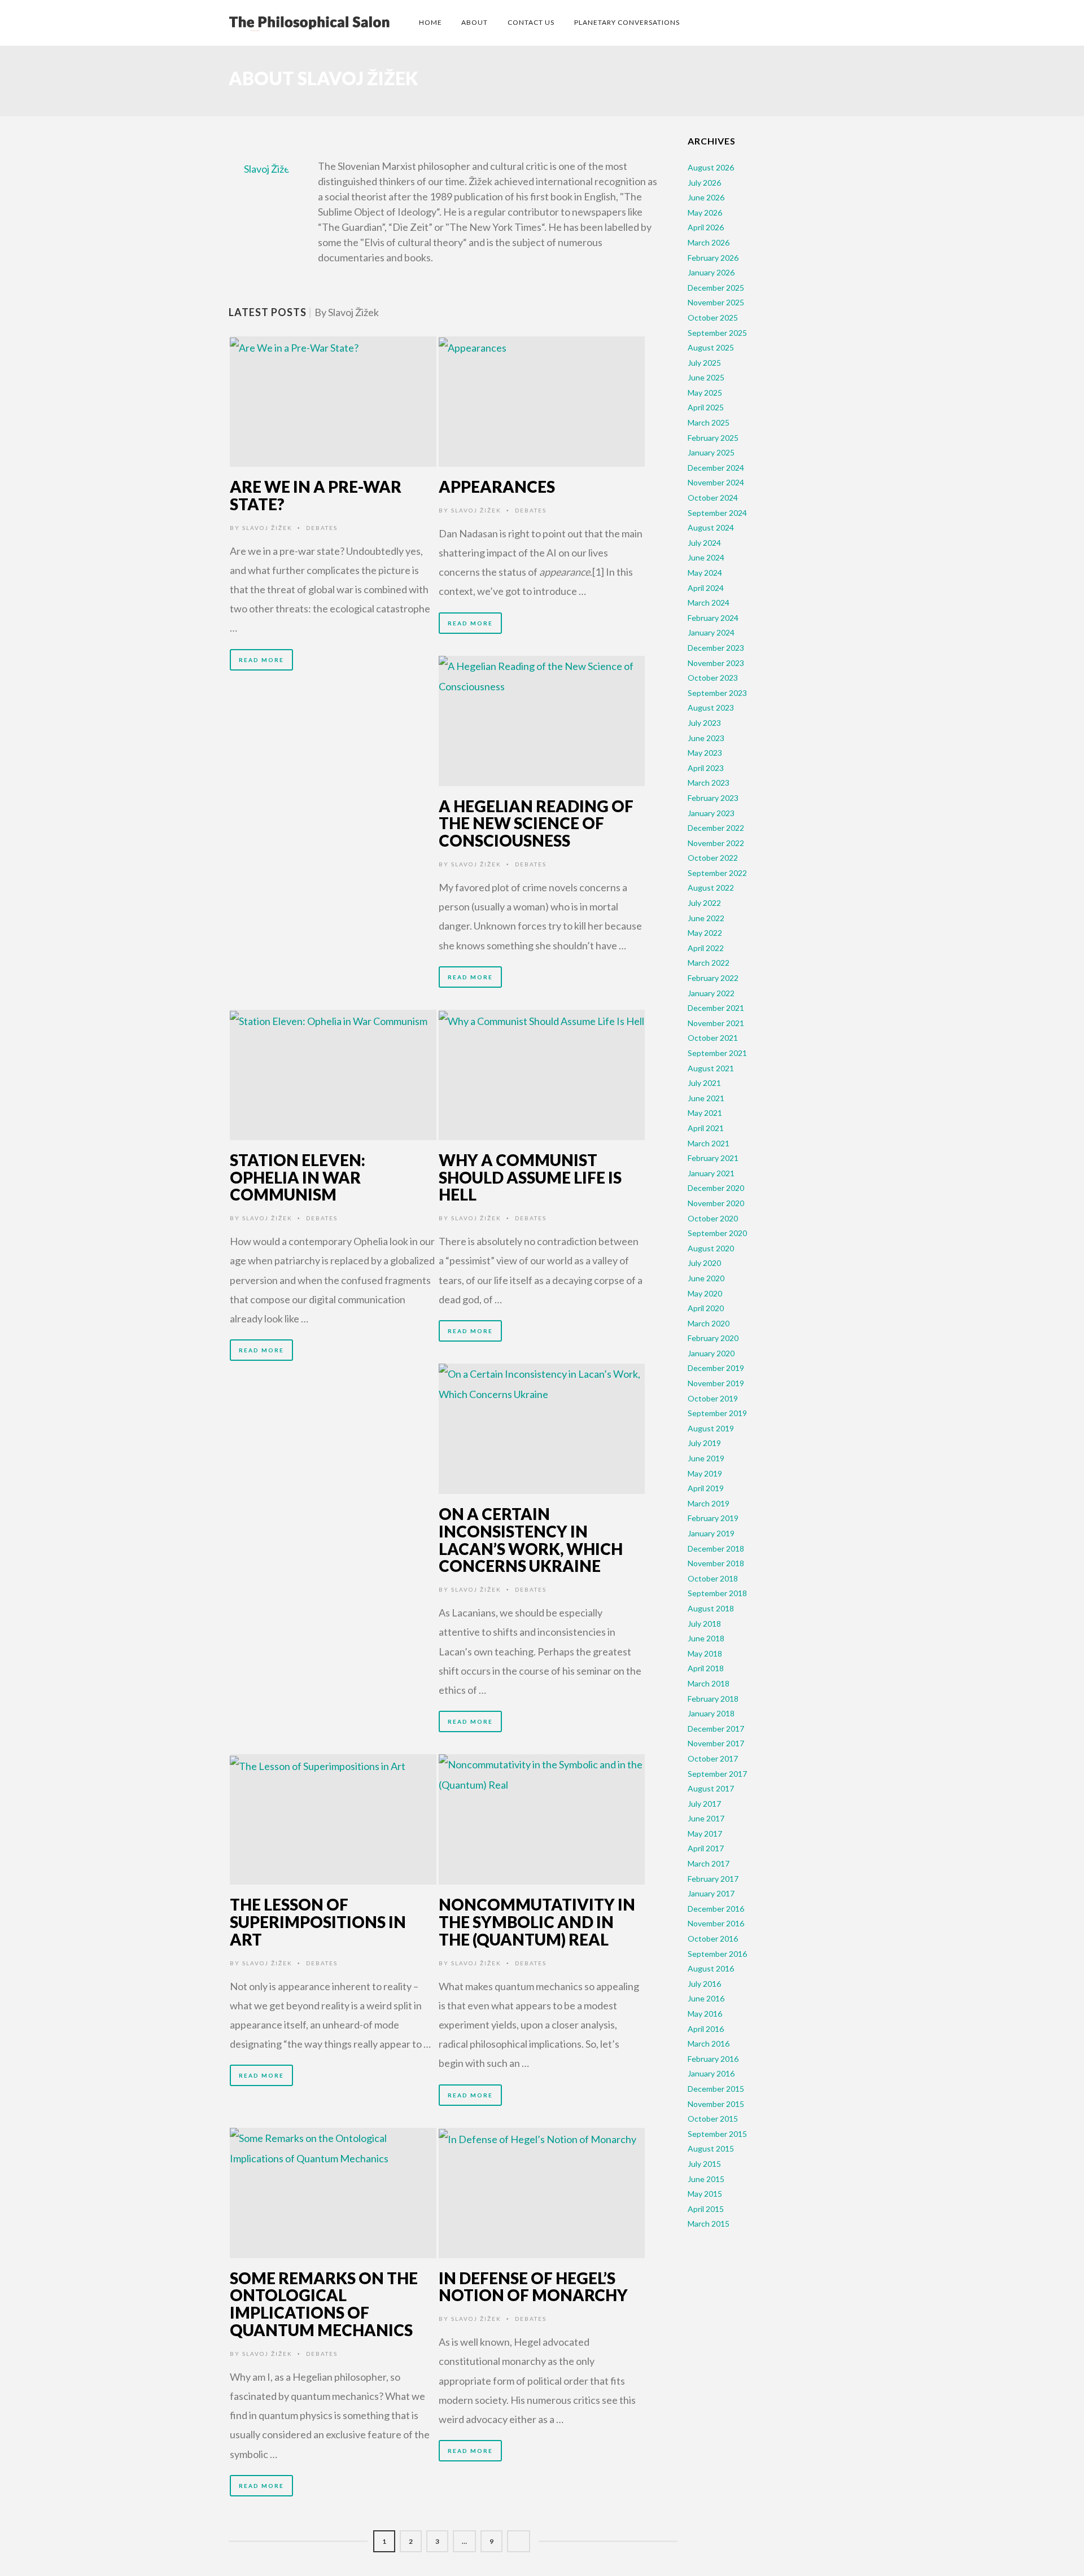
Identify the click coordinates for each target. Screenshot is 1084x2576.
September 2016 (717, 1954)
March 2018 (709, 1683)
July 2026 (704, 183)
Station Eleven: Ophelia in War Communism (298, 1177)
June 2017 (706, 1818)
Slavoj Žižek (267, 528)
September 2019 (717, 1413)
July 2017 (704, 1804)
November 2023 (716, 663)
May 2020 (705, 1293)
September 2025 (717, 333)
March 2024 (709, 603)
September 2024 (717, 513)
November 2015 (716, 2104)
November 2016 (716, 1923)
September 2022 (717, 873)
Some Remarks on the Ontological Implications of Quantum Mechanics (324, 2304)
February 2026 (713, 258)
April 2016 (706, 2029)
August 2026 (711, 167)
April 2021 (706, 1128)
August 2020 (711, 1248)
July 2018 (704, 1624)
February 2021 (713, 1158)
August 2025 (711, 347)
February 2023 (713, 798)
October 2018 (713, 1578)
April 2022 (706, 948)
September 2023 (717, 693)
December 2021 (716, 1008)
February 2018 (713, 1699)
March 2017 (709, 1863)
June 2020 (706, 1278)
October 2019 (713, 1398)
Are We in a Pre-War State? (316, 495)
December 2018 (716, 1548)
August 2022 (711, 888)
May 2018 (705, 1653)
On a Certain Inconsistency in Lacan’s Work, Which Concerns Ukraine (531, 1540)
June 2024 (706, 557)
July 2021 (704, 1083)
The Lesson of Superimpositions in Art (318, 1922)
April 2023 (706, 768)
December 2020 (716, 1188)
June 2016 (706, 1998)
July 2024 (704, 543)
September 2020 (717, 1233)
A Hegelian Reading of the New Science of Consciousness (536, 823)
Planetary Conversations (627, 22)
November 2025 (716, 302)
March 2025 (709, 422)
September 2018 (717, 1593)
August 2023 (711, 707)
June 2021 (706, 1098)
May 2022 (705, 933)
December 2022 (716, 828)
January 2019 (711, 1533)
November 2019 (716, 1383)
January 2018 (711, 1713)
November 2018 (716, 1563)
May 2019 (705, 1473)
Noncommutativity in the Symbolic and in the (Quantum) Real (537, 1922)
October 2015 (713, 2119)
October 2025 (713, 317)
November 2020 (716, 1203)
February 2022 (713, 978)
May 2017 (705, 1834)
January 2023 (711, 813)
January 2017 (711, 1893)
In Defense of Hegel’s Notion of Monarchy (533, 2287)
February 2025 (713, 438)
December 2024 (716, 468)
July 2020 (704, 1263)
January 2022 (711, 993)
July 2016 (704, 1984)
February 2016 (713, 2059)
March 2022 (709, 963)
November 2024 (716, 482)
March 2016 (709, 2043)
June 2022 (706, 918)
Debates (322, 528)
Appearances (497, 487)
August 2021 (711, 1068)
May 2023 (705, 753)
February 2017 (713, 1879)
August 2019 (711, 1428)
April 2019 (706, 1488)
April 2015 (706, 2209)
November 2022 (716, 843)
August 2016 (711, 1968)
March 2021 (709, 1143)
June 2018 (706, 1638)
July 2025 (704, 363)
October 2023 (713, 678)
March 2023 (709, 783)
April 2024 (706, 588)
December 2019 (716, 1368)
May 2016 (705, 2014)
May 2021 (705, 1113)
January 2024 (711, 632)
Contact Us (531, 22)
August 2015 (711, 2148)
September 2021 (717, 1053)
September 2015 (717, 2134)
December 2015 (716, 2089)
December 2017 (716, 1729)
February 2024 (713, 618)
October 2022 (713, 858)
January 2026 (711, 272)
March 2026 (709, 242)
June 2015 (706, 2179)
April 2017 (706, 1848)
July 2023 (704, 723)
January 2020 (711, 1353)
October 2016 (713, 1938)
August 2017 (711, 1788)
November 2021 (716, 1023)
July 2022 (704, 903)
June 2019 (706, 1458)
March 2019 (709, 1503)
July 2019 (704, 1443)
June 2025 (706, 377)
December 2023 (716, 648)
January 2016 (711, 2073)
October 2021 (713, 1038)
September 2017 (717, 1774)
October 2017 (713, 1758)
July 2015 (704, 2164)
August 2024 (711, 527)
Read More (261, 660)
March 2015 (709, 2224)
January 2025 (711, 452)
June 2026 (706, 197)
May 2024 (705, 573)
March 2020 (709, 1323)
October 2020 (713, 1218)
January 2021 (711, 1173)
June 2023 (706, 738)
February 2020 (713, 1338)
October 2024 (713, 498)
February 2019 (713, 1518)
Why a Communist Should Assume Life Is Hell (530, 1177)
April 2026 (706, 227)
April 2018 (706, 1668)
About (475, 22)
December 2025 (716, 288)
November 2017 (716, 1743)
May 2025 (705, 393)
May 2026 (705, 213)
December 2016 (716, 1909)
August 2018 (711, 1608)
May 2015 (705, 2194)
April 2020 (706, 1308)
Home (430, 22)
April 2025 (706, 407)
